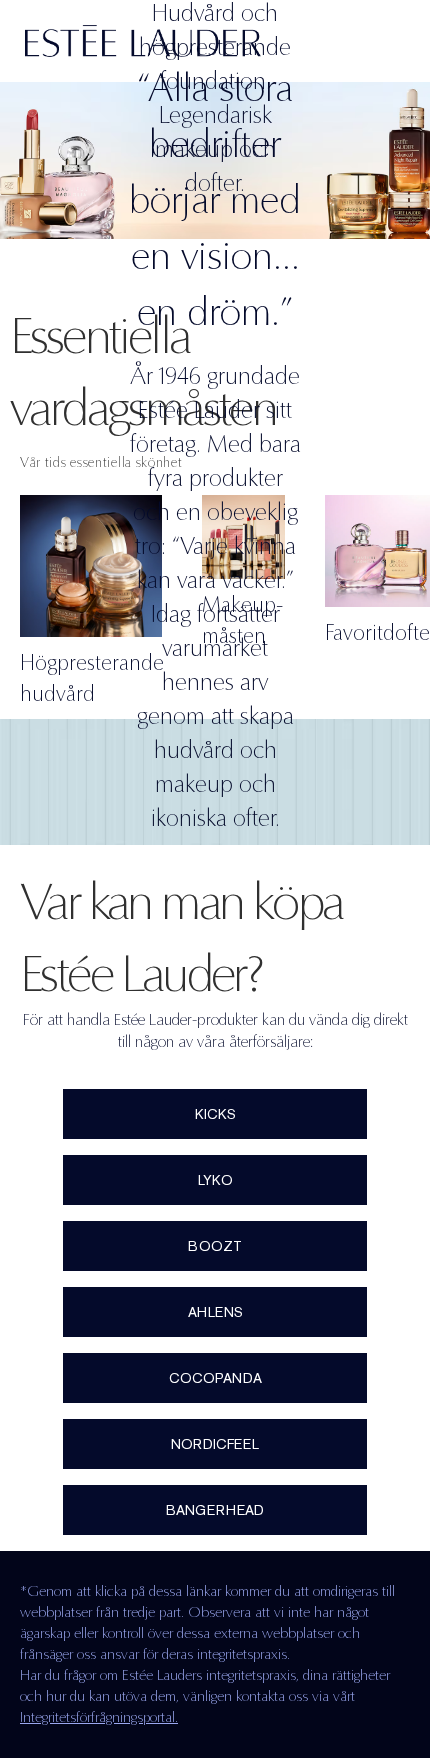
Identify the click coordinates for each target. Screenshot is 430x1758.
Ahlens (215, 1312)
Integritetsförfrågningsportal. (99, 1717)
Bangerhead (215, 1510)
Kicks (215, 1114)
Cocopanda (215, 1378)
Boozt (215, 1246)
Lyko (215, 1180)
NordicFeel (215, 1444)
